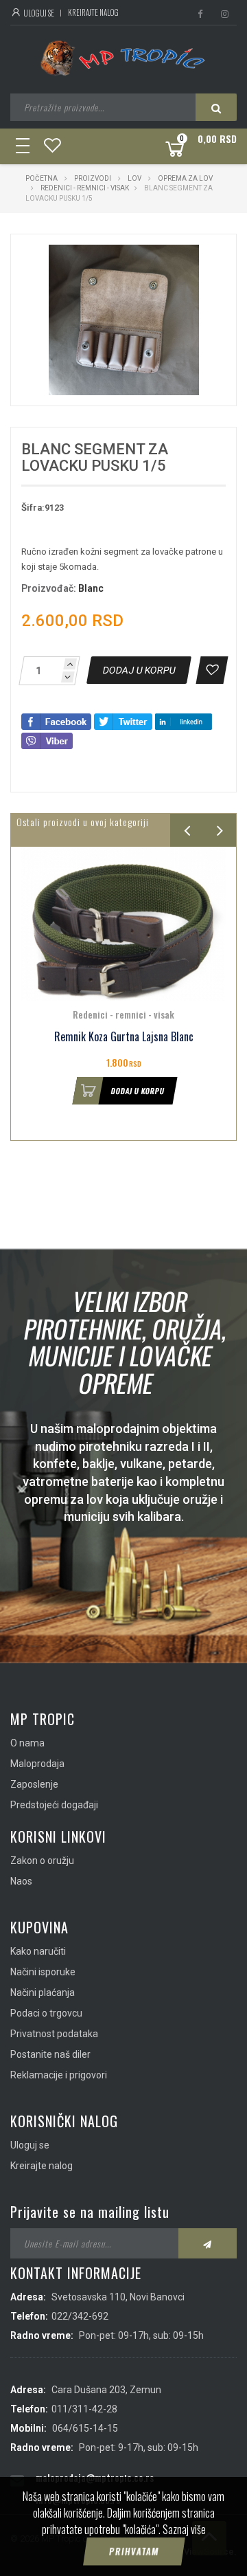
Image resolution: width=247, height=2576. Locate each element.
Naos (21, 1881)
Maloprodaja (37, 1764)
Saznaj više (184, 2529)
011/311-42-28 (84, 2409)
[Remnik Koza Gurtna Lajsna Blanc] (123, 924)
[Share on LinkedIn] (184, 721)
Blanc (91, 588)
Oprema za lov (185, 178)
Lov (134, 178)
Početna (42, 178)
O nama (27, 1743)
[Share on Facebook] (56, 721)
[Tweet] (123, 721)
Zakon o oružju (42, 1861)
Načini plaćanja (43, 1992)
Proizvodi (93, 178)
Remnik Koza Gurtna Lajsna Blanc (124, 1037)
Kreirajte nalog (93, 12)
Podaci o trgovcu (46, 2013)
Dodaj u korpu (138, 1091)
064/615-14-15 (85, 2428)
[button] (197, 257)
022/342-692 (80, 2316)
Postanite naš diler (50, 2054)
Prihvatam (134, 2551)
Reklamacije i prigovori (59, 2075)
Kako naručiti (38, 1951)
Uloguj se (38, 13)
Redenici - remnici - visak (85, 188)
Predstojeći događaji (54, 1805)
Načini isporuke (43, 1972)
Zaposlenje (34, 1784)
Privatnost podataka (54, 2034)
